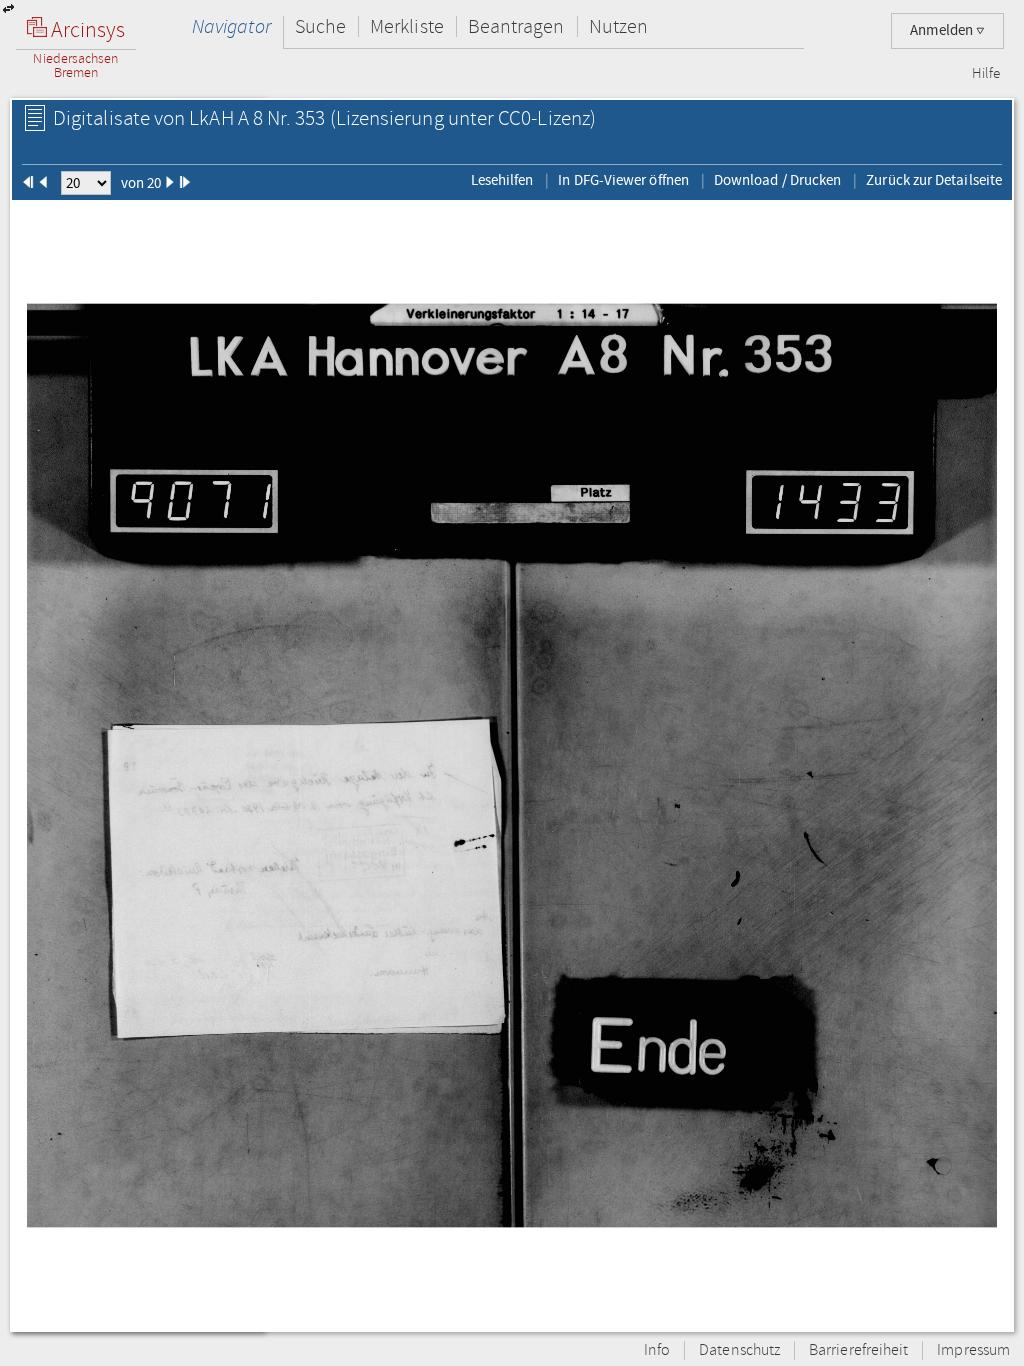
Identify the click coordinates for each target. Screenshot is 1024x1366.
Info (657, 1350)
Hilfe (986, 74)
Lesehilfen (502, 180)
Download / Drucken (777, 180)
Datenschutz (739, 1350)
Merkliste (407, 26)
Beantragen (516, 26)
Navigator (231, 26)
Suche (320, 26)
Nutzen (618, 26)
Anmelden (943, 30)
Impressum (973, 1350)
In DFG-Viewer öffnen (623, 180)
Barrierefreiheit (858, 1350)
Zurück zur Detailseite (934, 180)
